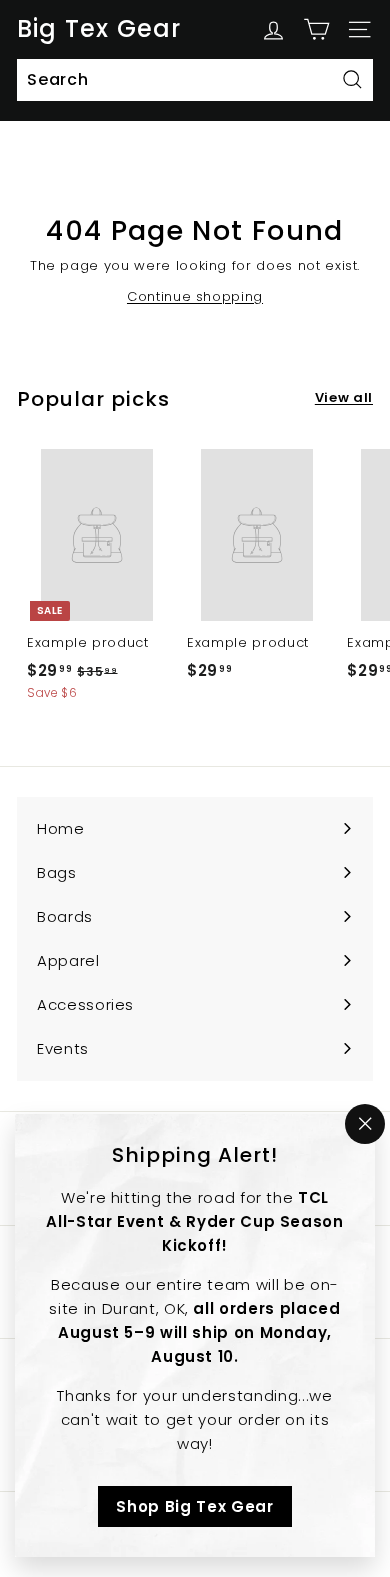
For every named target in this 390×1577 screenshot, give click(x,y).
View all (344, 397)
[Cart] (316, 29)
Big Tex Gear (99, 29)
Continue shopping (195, 296)
